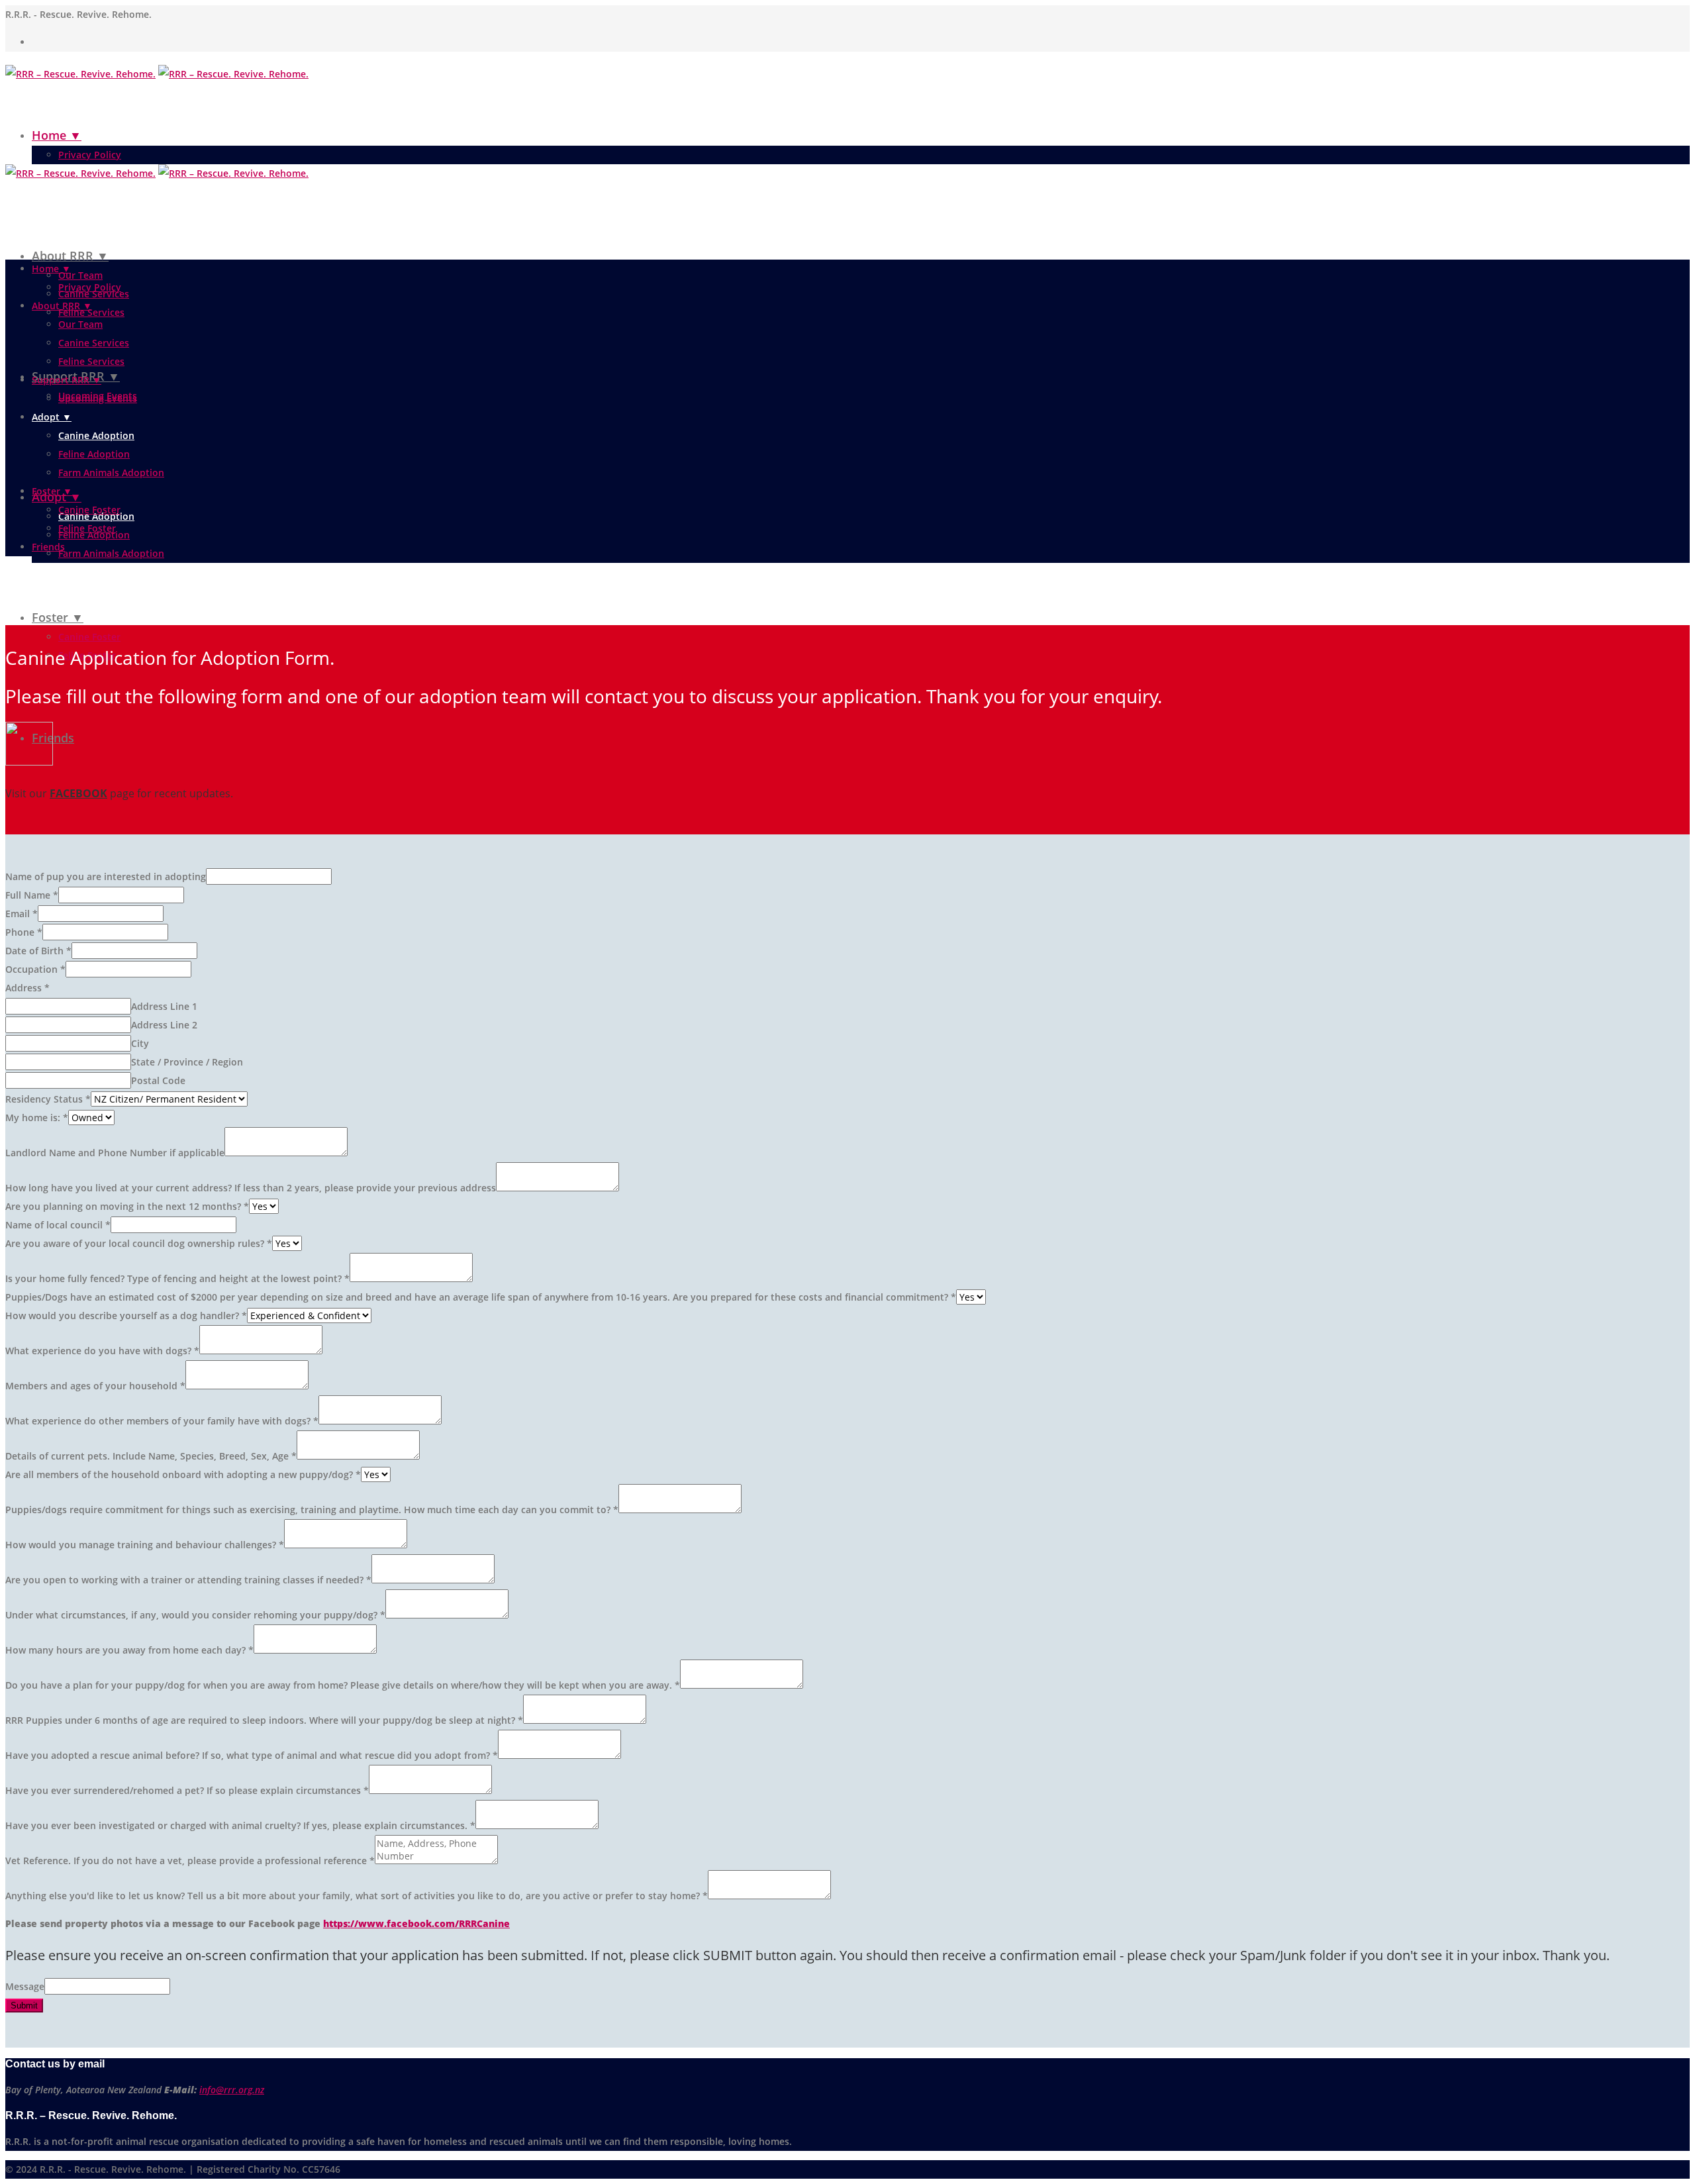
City (140, 1043)
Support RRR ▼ (67, 380)
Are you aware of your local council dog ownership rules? (139, 1243)
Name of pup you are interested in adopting (106, 876)
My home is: (37, 1117)
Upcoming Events (98, 398)
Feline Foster (87, 528)
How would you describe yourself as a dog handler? (126, 1315)
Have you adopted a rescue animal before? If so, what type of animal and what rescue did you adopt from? (252, 1755)
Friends (53, 738)
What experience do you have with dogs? (102, 1351)
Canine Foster (89, 637)
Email (22, 914)
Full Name (32, 895)
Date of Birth (38, 951)
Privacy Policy (90, 155)
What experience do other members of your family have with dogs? (162, 1421)
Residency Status (48, 1099)
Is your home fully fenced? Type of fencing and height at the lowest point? (177, 1278)
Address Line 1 (164, 1006)
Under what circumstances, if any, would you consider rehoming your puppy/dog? (195, 1615)
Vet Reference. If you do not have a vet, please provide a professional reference (190, 1861)
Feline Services (91, 312)
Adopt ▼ (52, 417)
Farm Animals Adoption (111, 553)
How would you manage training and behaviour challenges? (145, 1545)
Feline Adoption (94, 454)
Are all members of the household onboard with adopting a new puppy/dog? (183, 1474)
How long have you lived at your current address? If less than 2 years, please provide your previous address (251, 1188)
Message (25, 1986)
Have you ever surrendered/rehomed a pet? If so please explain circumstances (187, 1790)
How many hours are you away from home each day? (129, 1650)
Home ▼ (57, 135)
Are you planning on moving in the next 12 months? (127, 1206)
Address (27, 988)
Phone (24, 932)
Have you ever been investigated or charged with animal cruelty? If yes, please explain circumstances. (240, 1825)
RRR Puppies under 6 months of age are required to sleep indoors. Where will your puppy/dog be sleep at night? (264, 1720)
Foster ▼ (58, 617)
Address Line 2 (164, 1025)
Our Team (80, 275)
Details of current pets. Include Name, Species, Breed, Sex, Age (151, 1456)
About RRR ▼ (70, 256)
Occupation (35, 969)
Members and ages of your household (95, 1386)
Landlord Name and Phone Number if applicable (115, 1153)
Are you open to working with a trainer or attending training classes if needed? (188, 1580)
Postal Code (158, 1080)
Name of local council (58, 1225)
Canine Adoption (96, 435)
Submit (24, 2006)
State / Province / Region (187, 1062)
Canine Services (94, 343)
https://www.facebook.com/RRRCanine (416, 1923)
